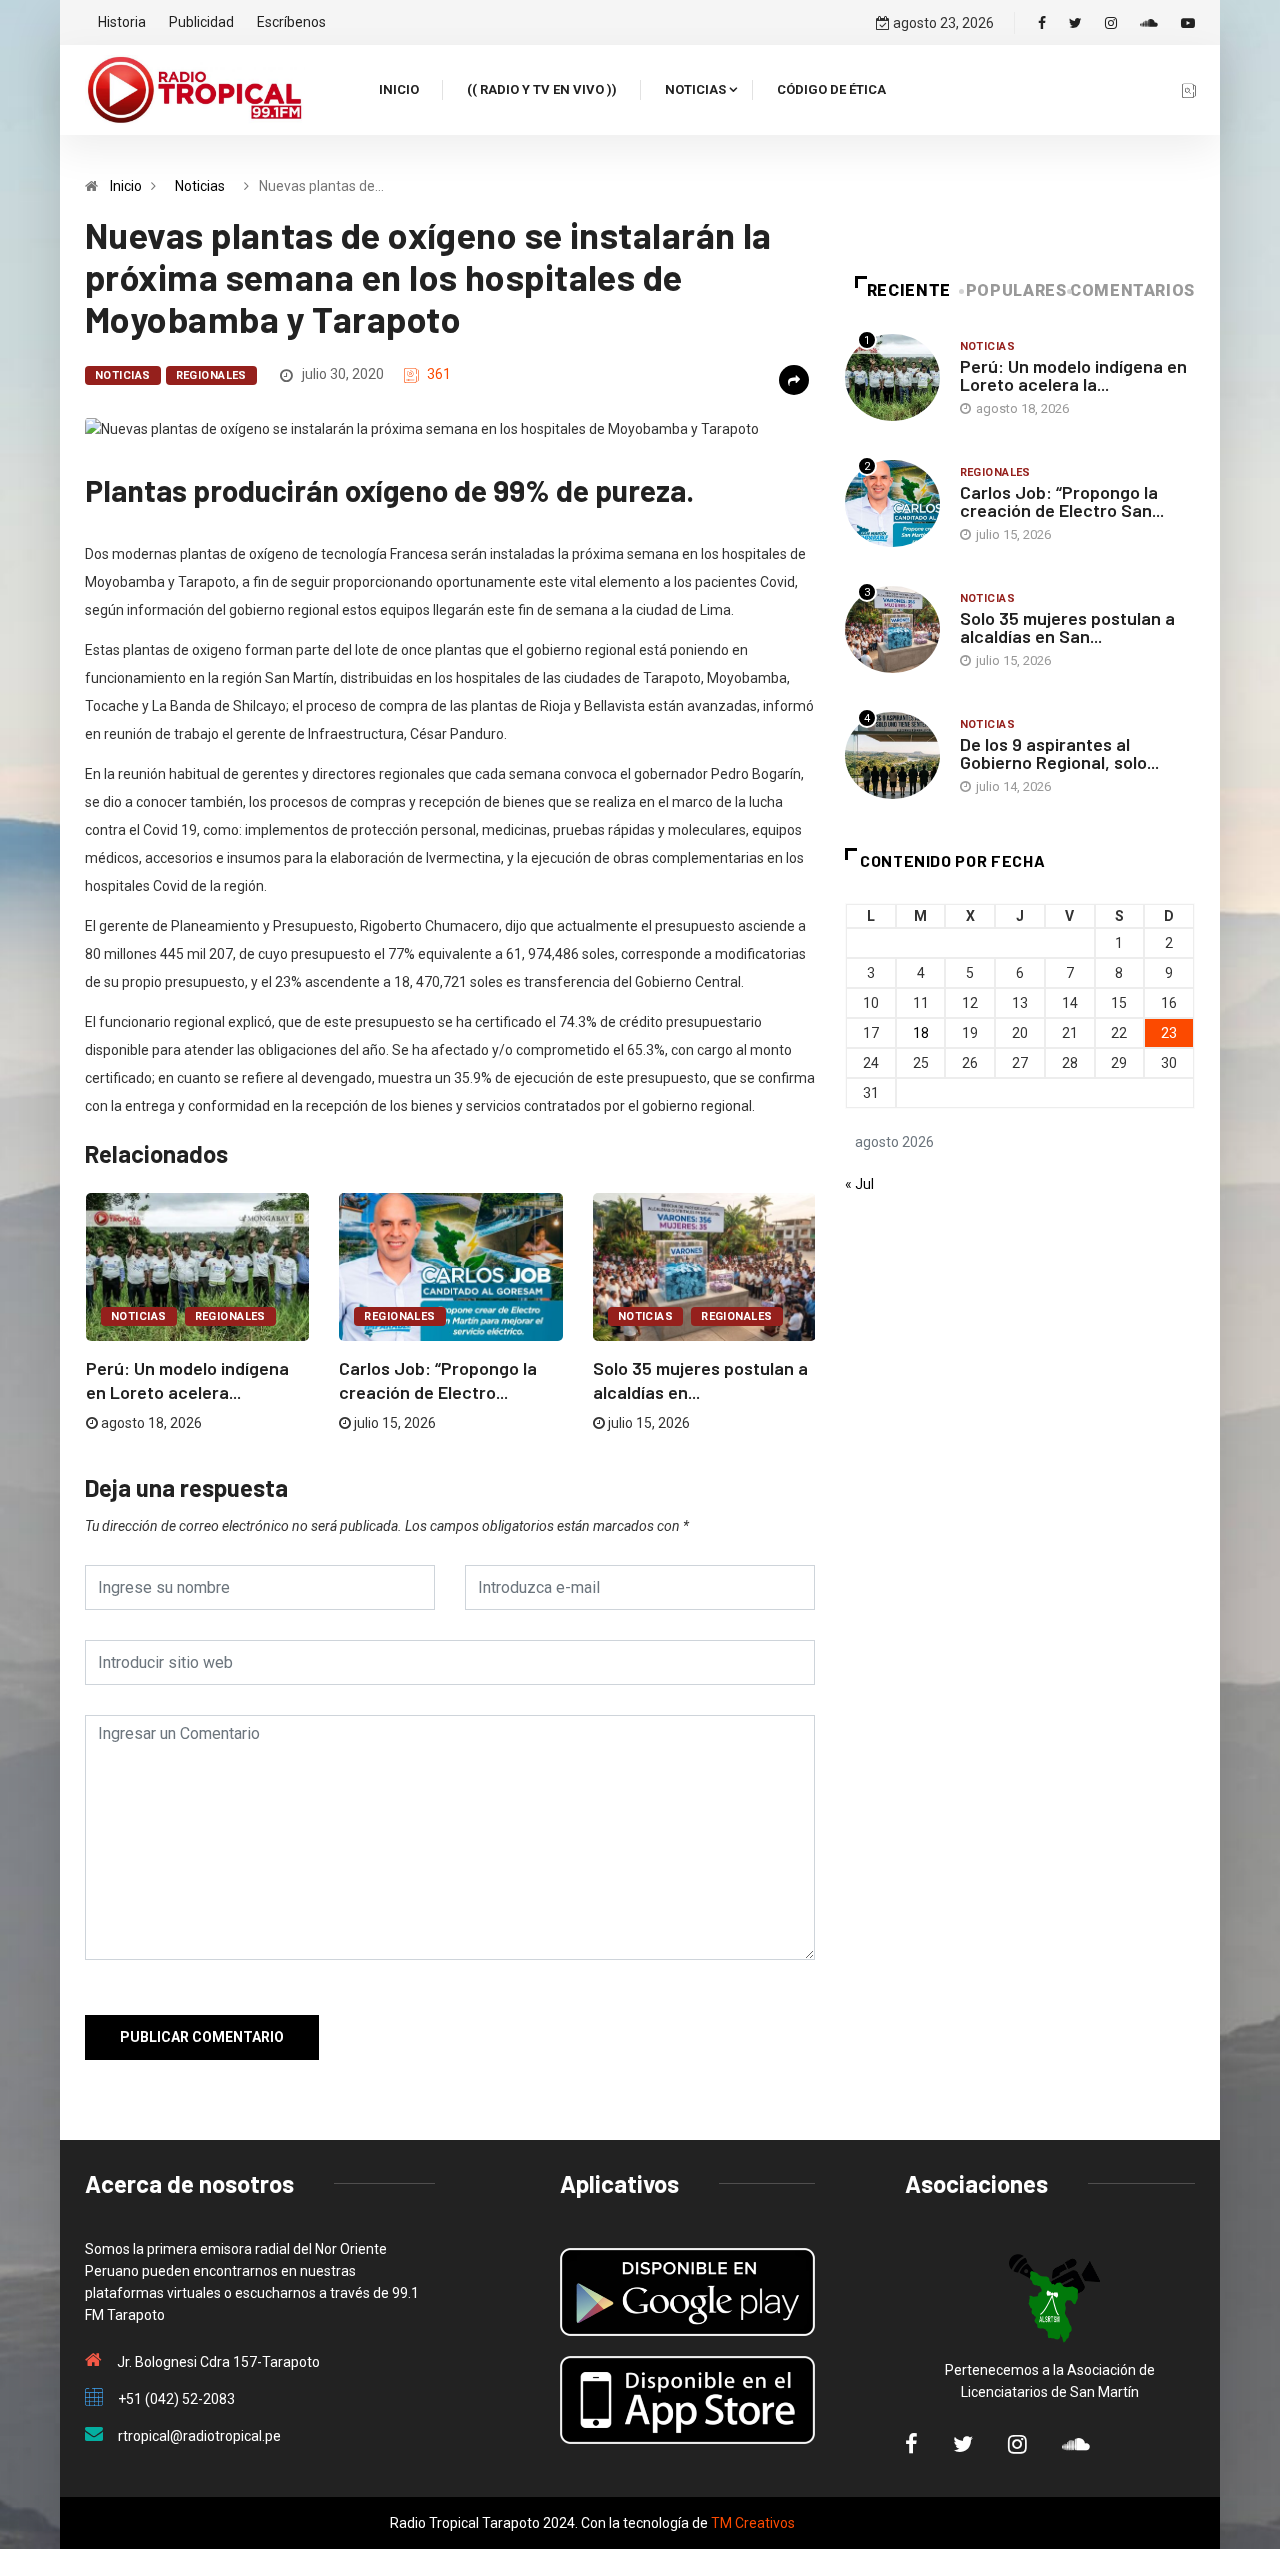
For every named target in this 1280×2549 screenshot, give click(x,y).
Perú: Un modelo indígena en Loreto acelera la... (1073, 375)
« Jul (859, 1184)
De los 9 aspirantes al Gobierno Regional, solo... (1059, 753)
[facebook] (1042, 23)
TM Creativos (753, 2523)
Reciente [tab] (909, 290)
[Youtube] (1188, 23)
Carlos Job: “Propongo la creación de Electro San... (1062, 501)
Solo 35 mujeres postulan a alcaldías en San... (1067, 627)
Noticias (695, 89)
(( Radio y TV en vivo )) (542, 89)
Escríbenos (291, 22)
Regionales (211, 375)
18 (921, 1033)
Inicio (399, 89)
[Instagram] (1111, 23)
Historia (122, 22)
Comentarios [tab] (1132, 290)
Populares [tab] (1016, 290)
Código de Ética (831, 89)
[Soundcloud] (1149, 23)
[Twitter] (1075, 23)
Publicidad (201, 22)
